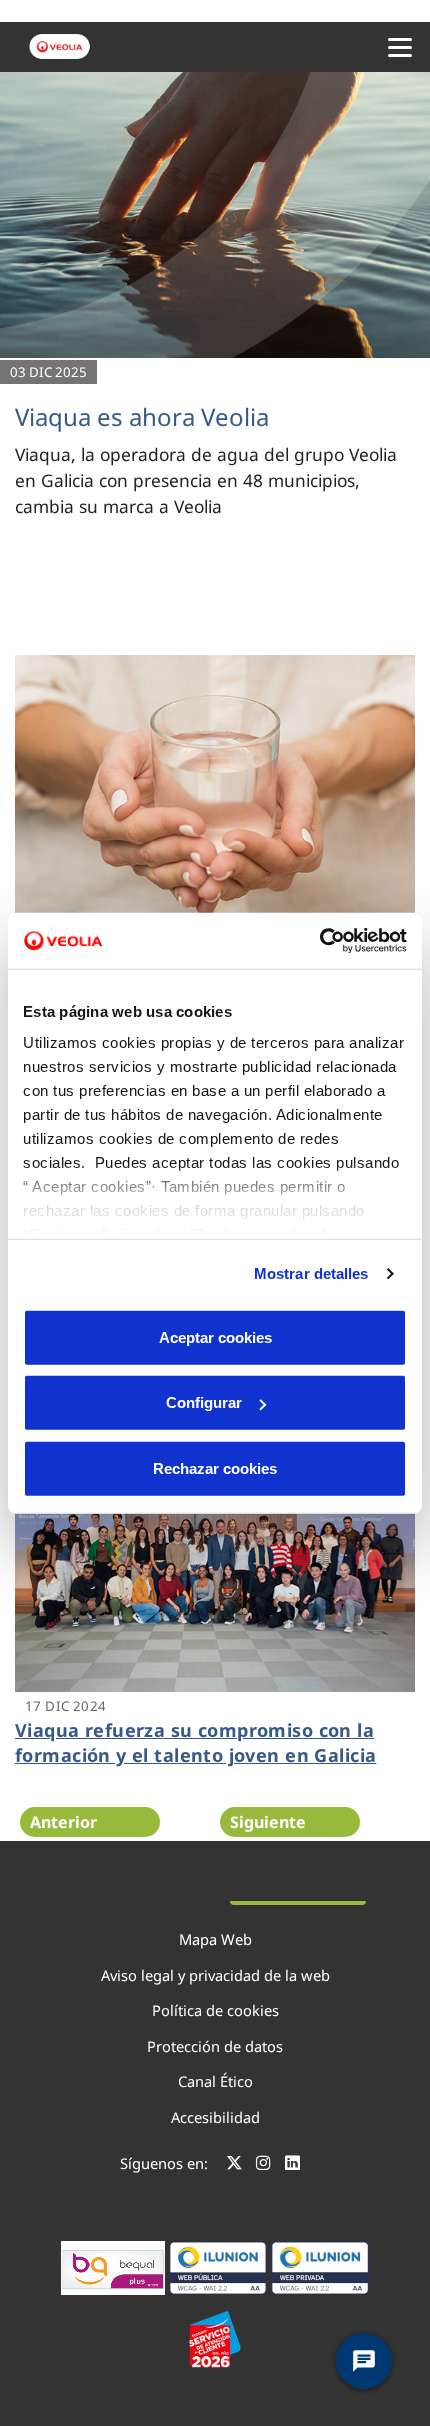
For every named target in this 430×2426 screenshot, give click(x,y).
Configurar (204, 1402)
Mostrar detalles (311, 1273)
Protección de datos (215, 2046)
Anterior (63, 1822)
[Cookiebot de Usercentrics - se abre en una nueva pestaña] (319, 941)
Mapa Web (215, 1939)
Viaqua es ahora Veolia (142, 416)
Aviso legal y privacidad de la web (215, 1975)
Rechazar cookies (215, 1467)
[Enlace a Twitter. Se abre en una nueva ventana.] (234, 2166)
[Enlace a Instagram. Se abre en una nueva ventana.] (263, 2166)
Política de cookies (215, 2010)
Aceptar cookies (215, 1336)
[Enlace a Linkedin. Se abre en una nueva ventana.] (292, 2166)
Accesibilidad (215, 2117)
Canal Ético (215, 2081)
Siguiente (268, 1822)
